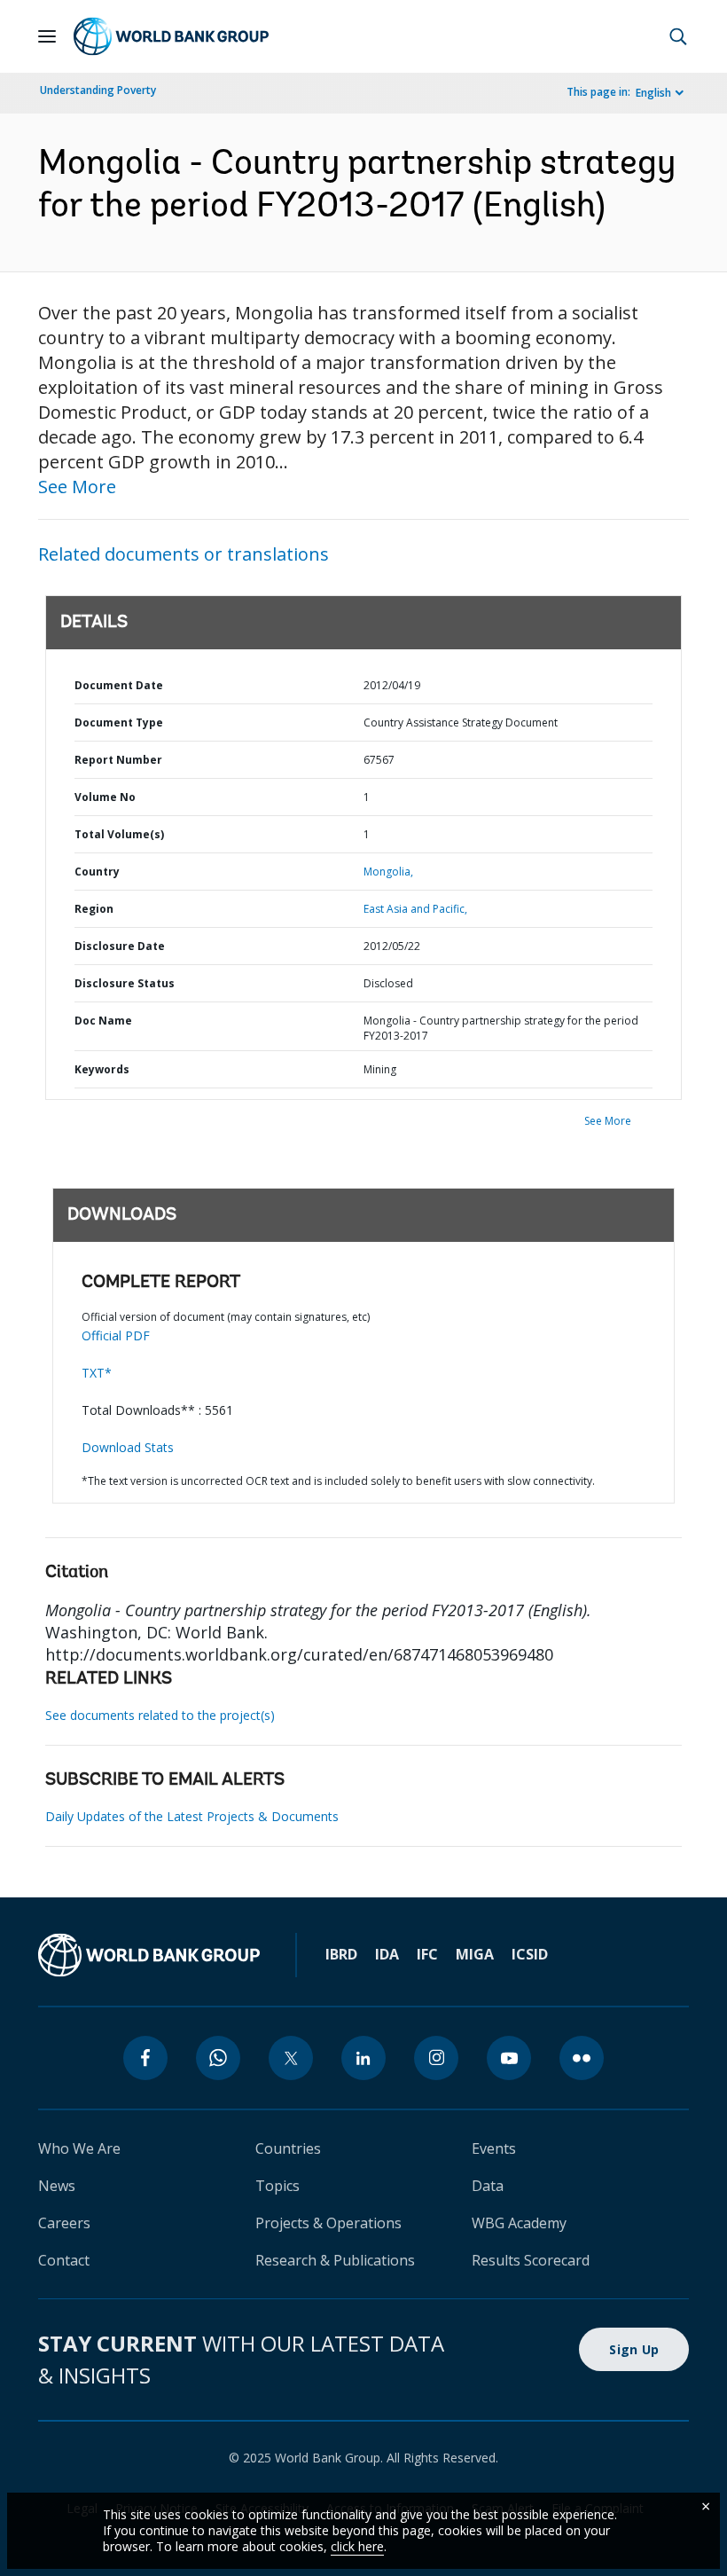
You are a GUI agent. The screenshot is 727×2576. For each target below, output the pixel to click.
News (57, 2186)
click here (357, 2546)
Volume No (105, 797)
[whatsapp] (218, 2058)
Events (494, 2148)
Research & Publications (335, 2260)
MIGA (475, 1954)
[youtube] (509, 2058)
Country (97, 872)
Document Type (119, 723)
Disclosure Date (120, 946)
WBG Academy (519, 2223)
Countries (288, 2148)
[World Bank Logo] (171, 36)
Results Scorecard (531, 2260)
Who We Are (79, 2148)
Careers (64, 2223)
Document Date (119, 685)
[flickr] (582, 2058)
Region (94, 909)
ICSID (530, 1954)
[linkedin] (363, 2058)
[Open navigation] (47, 36)
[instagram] (436, 2058)
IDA (387, 1954)
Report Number (118, 760)
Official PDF (116, 1335)
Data (488, 2186)
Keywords (102, 1069)
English (653, 93)
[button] (678, 36)
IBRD (341, 1954)
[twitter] (291, 2058)
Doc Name (103, 1021)
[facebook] (145, 2058)
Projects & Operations (328, 2223)
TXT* (97, 1373)
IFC (427, 1954)
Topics (278, 2186)
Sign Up (634, 2349)
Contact (64, 2260)
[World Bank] (149, 1955)
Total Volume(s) (119, 834)
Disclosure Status (125, 983)
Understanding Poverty (98, 90)
